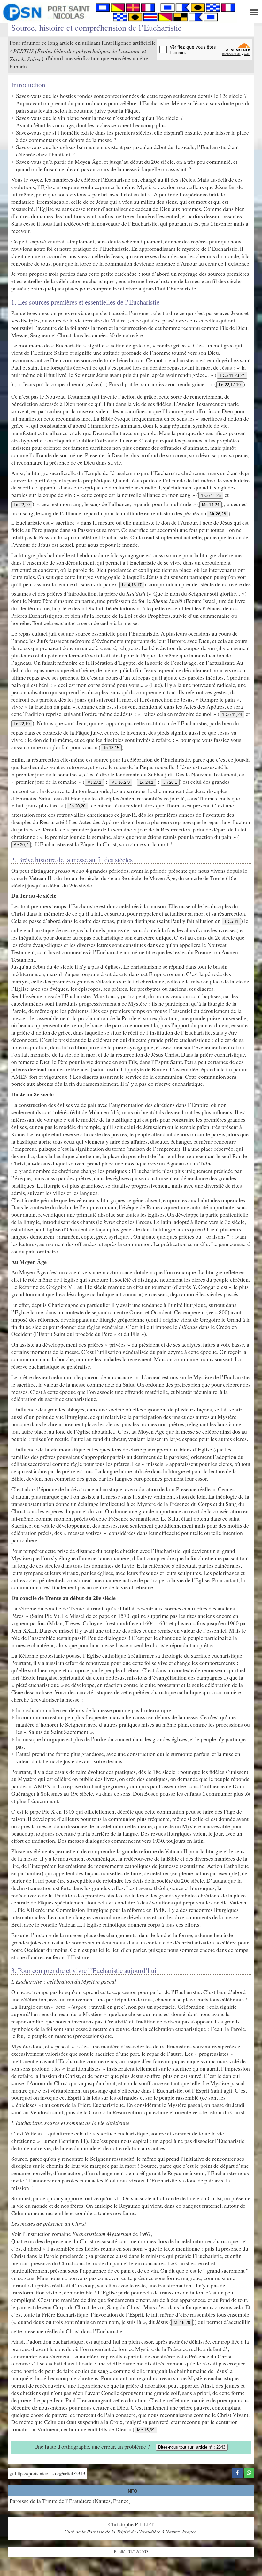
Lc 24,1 (146, 782)
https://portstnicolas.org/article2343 (49, 2473)
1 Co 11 (231, 922)
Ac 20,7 (21, 845)
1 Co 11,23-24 (232, 375)
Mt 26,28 (218, 514)
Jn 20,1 (170, 782)
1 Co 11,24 (232, 715)
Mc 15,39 (146, 2430)
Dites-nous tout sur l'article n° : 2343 (192, 2447)
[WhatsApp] (249, 2472)
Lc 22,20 (22, 505)
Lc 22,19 (22, 724)
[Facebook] (237, 2472)
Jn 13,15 (111, 748)
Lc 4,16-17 (132, 585)
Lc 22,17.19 (230, 385)
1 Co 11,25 (211, 495)
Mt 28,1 (94, 782)
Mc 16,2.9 (120, 782)
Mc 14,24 (211, 505)
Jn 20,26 (77, 806)
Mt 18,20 (182, 2322)
